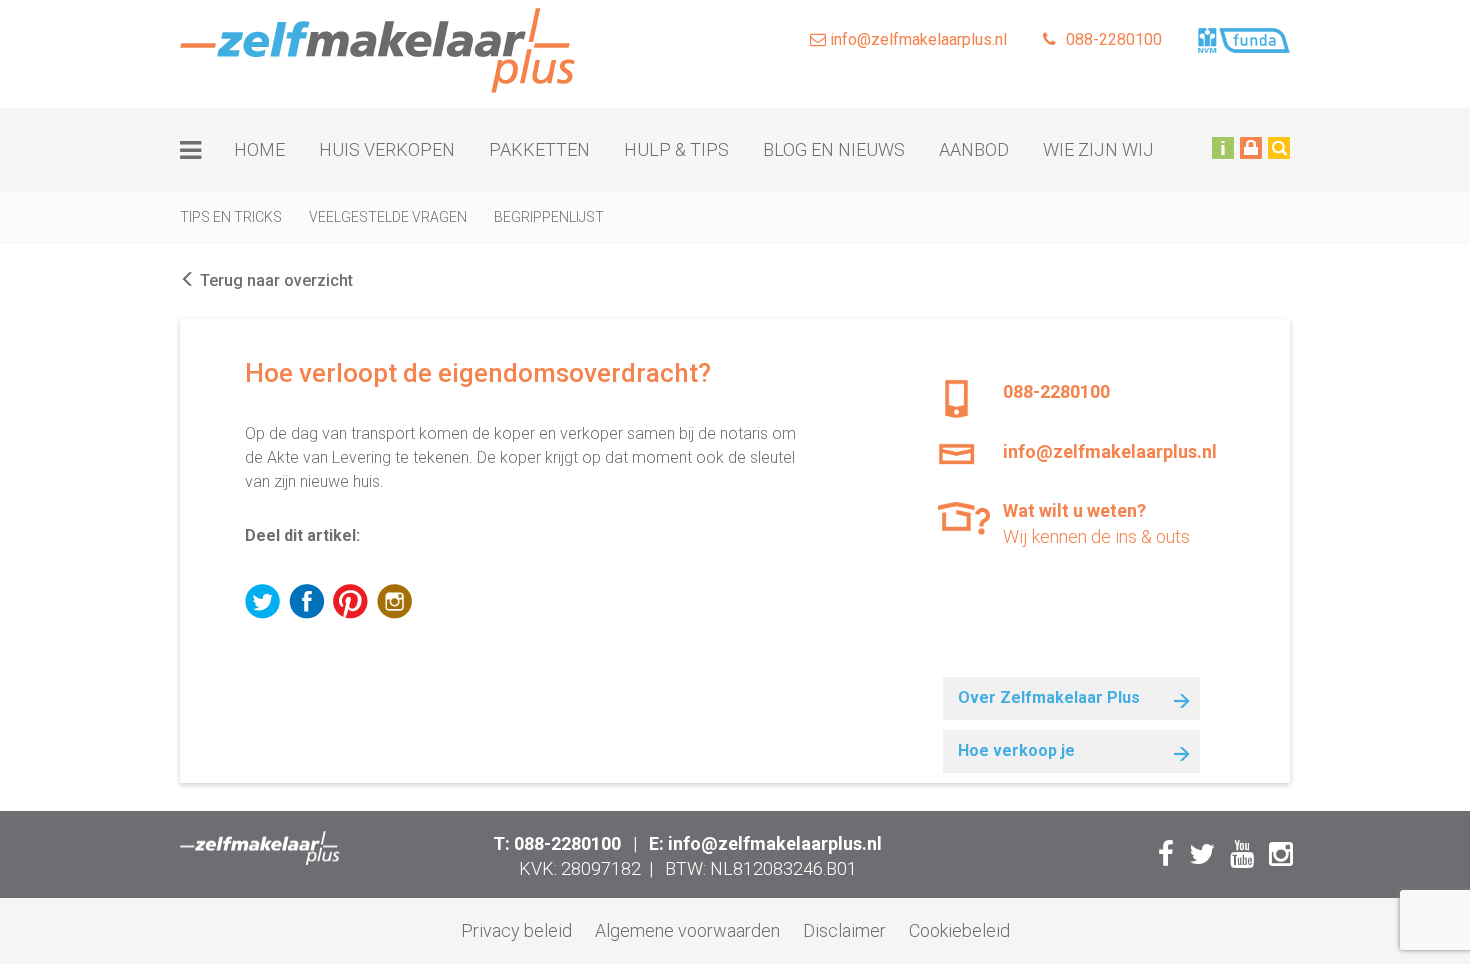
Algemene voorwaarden (687, 930)
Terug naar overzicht (274, 280)
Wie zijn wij (1098, 149)
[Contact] (1223, 147)
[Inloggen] (1251, 147)
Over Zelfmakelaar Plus (1049, 697)
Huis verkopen (387, 149)
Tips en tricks (231, 217)
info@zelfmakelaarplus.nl (916, 39)
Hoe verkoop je (1016, 750)
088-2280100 (1114, 39)
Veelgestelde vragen (388, 217)
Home (259, 149)
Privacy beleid (516, 930)
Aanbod (974, 149)
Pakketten (539, 149)
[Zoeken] (1279, 147)
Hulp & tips (676, 149)
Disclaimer (844, 930)
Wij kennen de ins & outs (1096, 523)
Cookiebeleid (959, 930)
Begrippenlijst (549, 217)
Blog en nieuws (834, 149)
